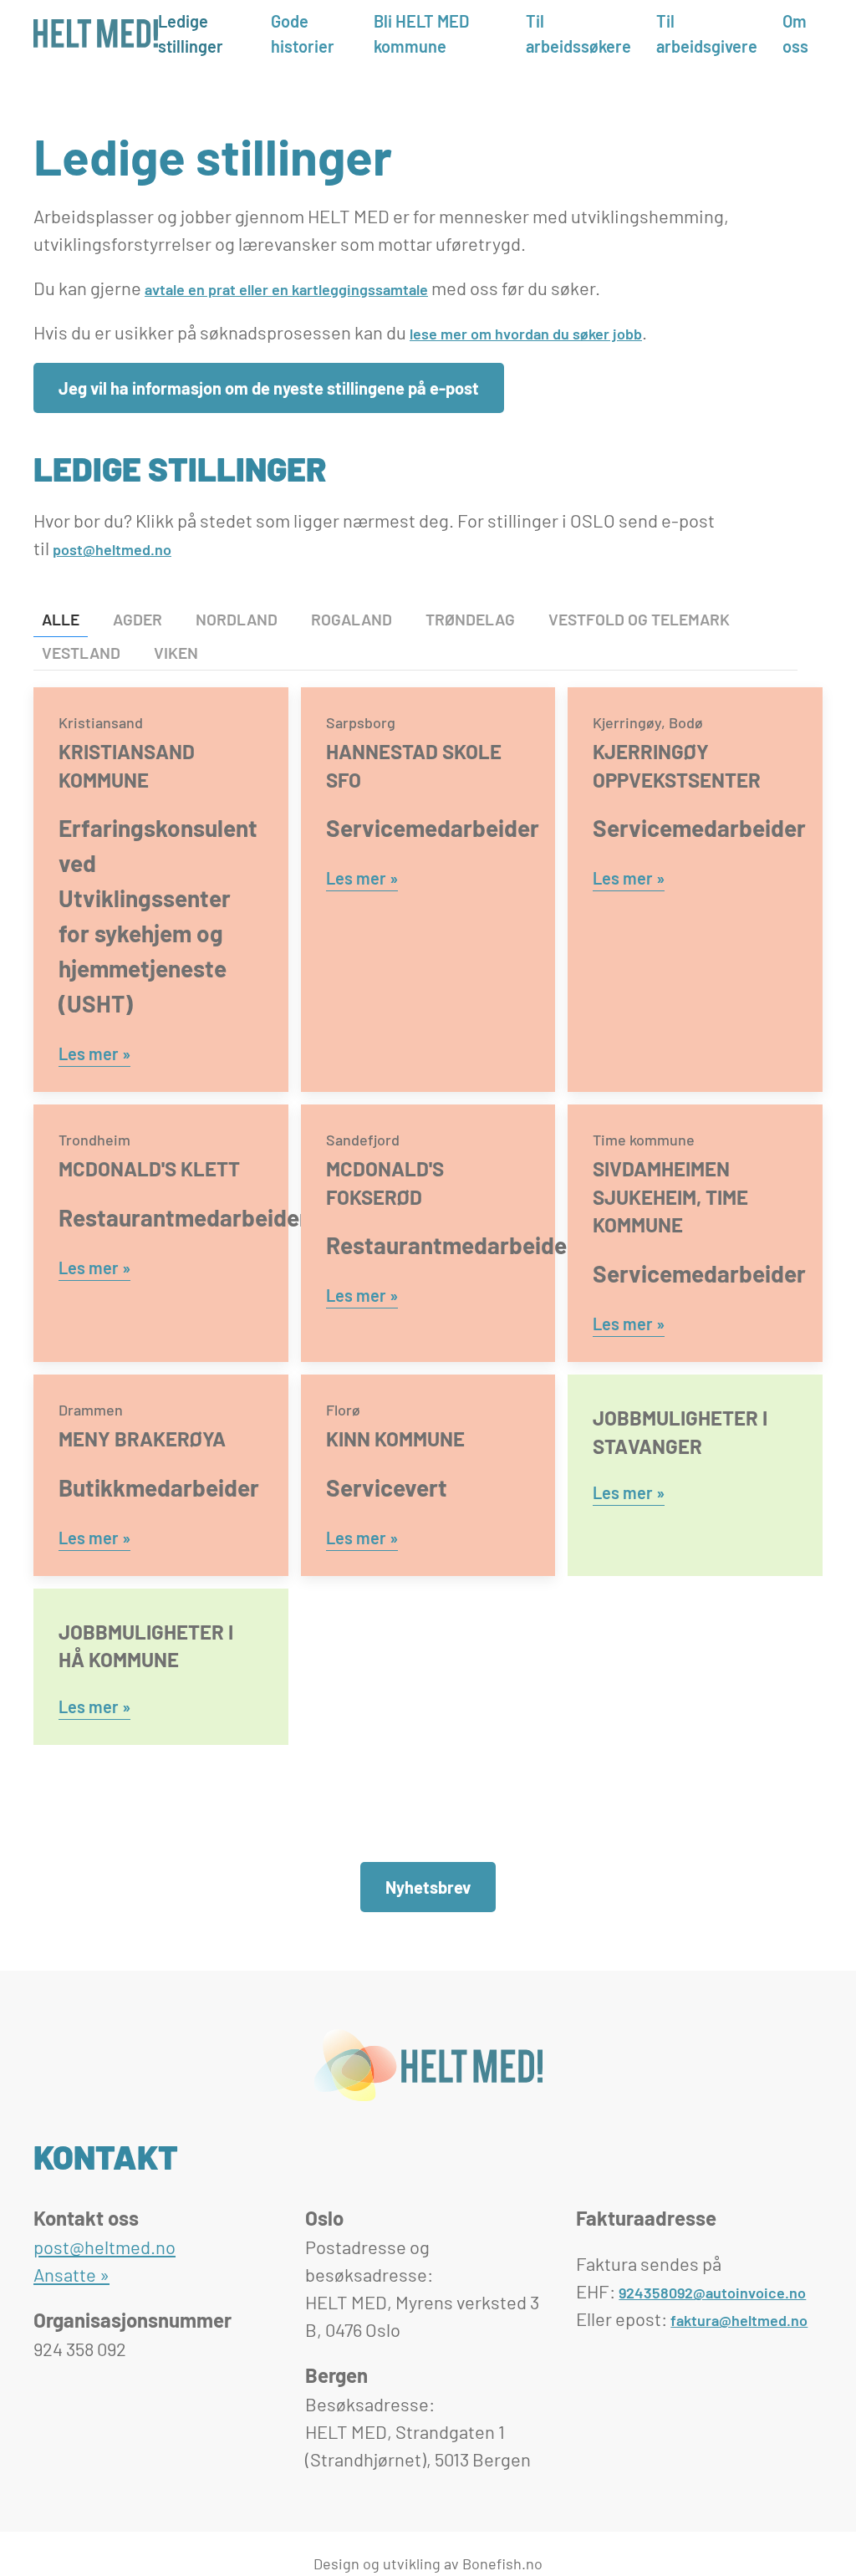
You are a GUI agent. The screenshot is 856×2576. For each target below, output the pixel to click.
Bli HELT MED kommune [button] (421, 33)
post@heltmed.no (112, 549)
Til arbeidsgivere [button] (707, 33)
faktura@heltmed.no (739, 2320)
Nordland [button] (237, 619)
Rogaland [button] (352, 619)
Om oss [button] (795, 33)
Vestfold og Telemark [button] (639, 619)
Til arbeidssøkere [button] (578, 33)
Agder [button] (138, 619)
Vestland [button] (81, 653)
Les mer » (94, 1053)
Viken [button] (176, 653)
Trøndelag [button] (470, 619)
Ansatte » (71, 2274)
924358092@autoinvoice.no (712, 2293)
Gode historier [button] (303, 33)
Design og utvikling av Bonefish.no (428, 2563)
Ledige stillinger (191, 33)
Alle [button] (61, 619)
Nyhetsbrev (428, 1887)
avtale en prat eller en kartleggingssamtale (286, 289)
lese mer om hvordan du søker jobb (526, 334)
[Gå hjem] (96, 33)
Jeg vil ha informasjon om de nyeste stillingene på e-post (269, 388)
